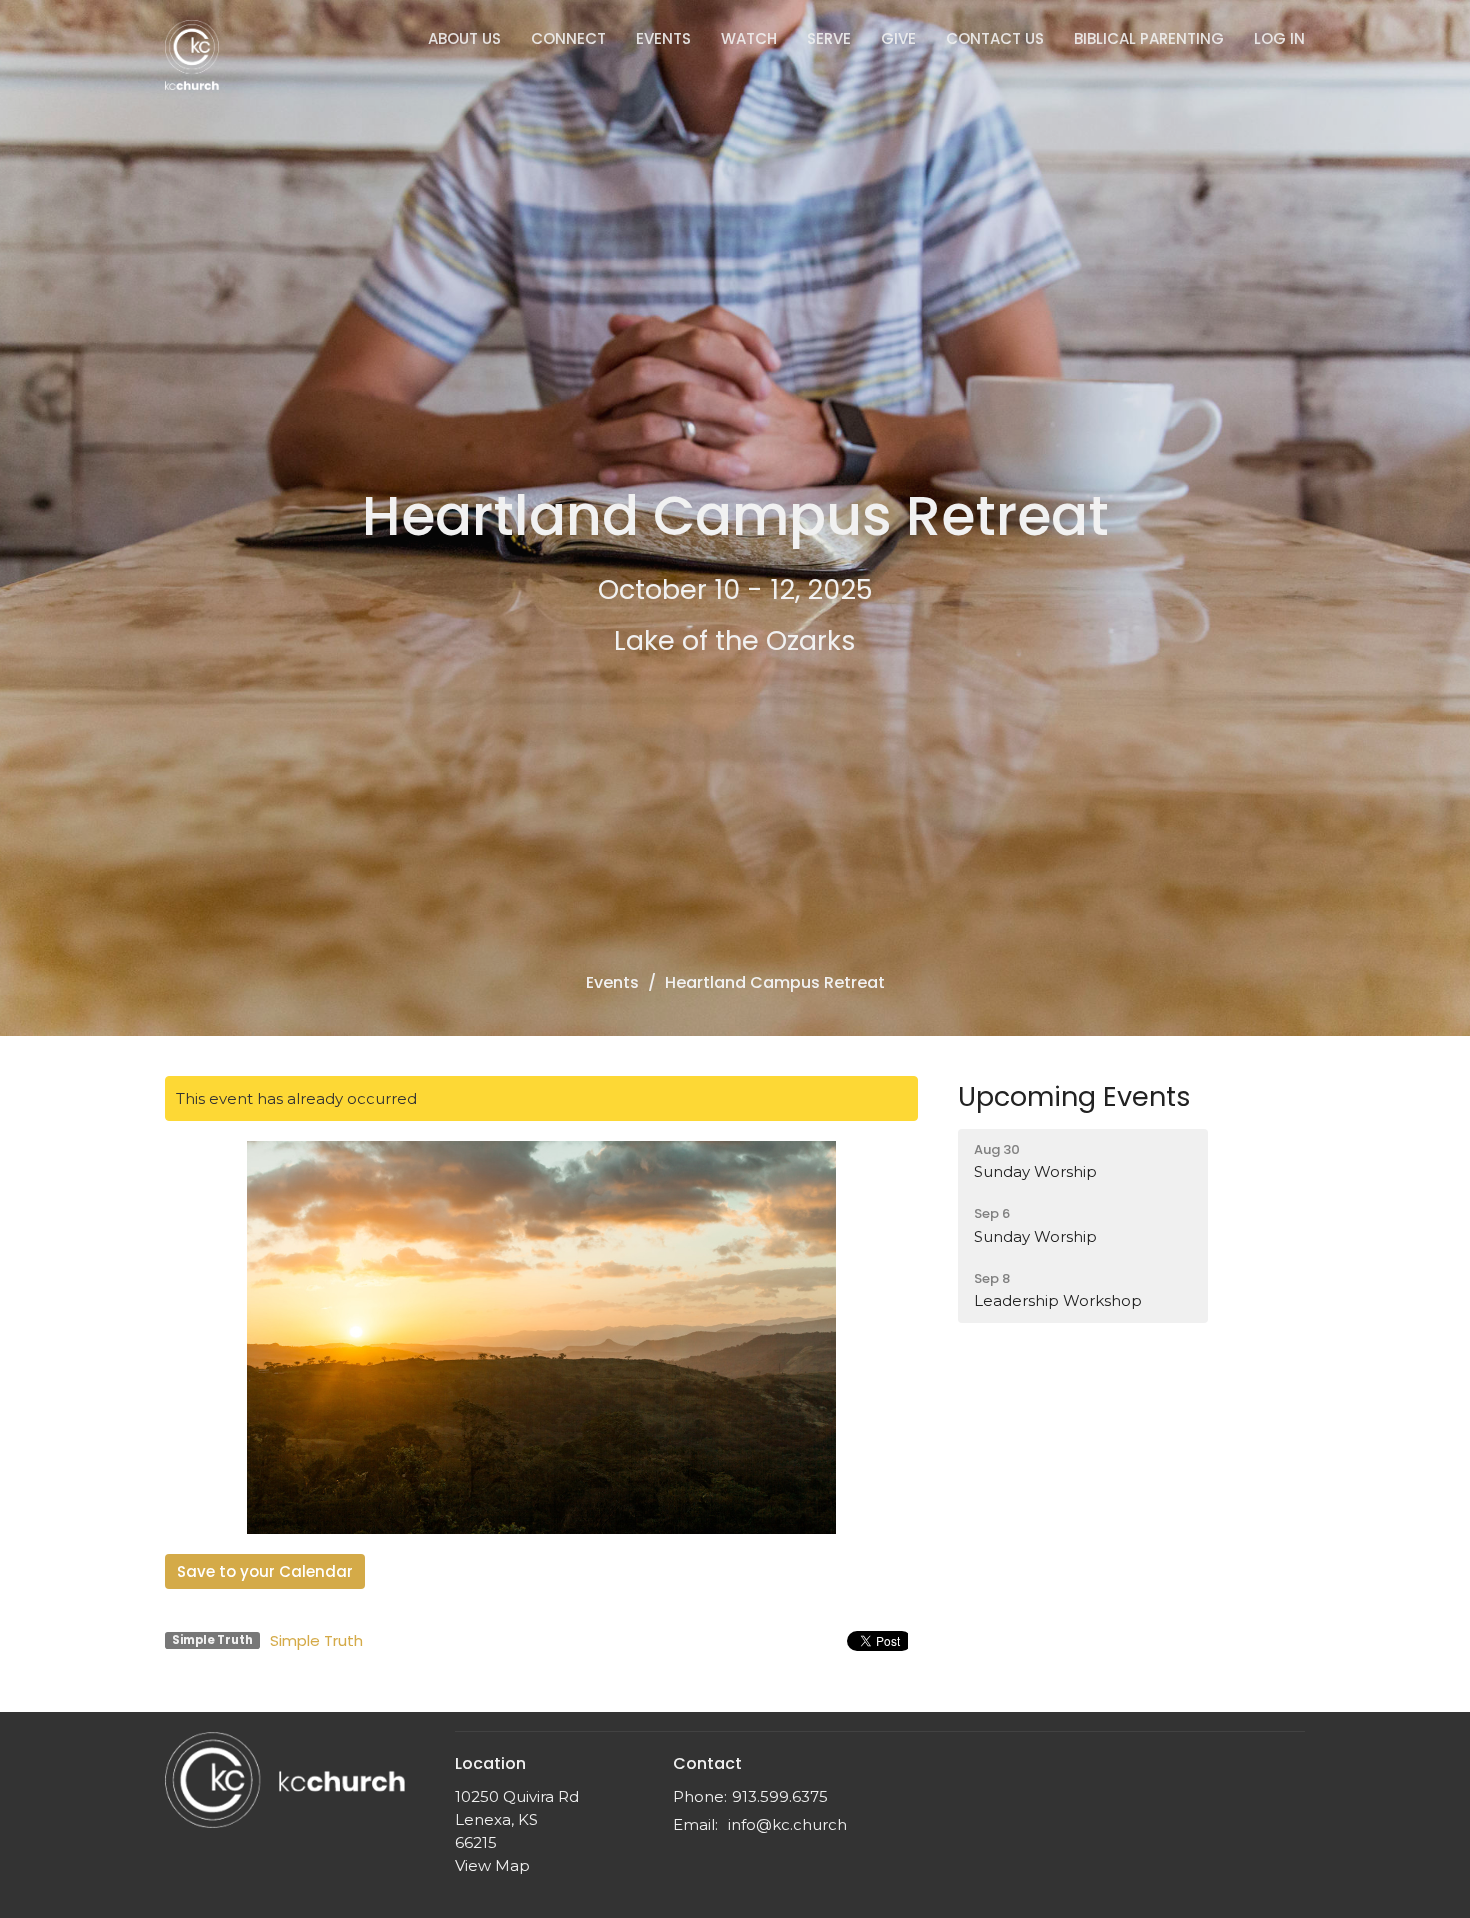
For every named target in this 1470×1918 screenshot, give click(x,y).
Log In (1279, 38)
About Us (464, 38)
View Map (492, 1865)
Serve (829, 38)
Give (898, 38)
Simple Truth (316, 1640)
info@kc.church (787, 1824)
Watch (749, 38)
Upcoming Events (1074, 1096)
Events (663, 38)
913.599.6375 (780, 1796)
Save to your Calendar (265, 1571)
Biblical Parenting (1149, 38)
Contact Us (995, 38)
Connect (568, 38)
